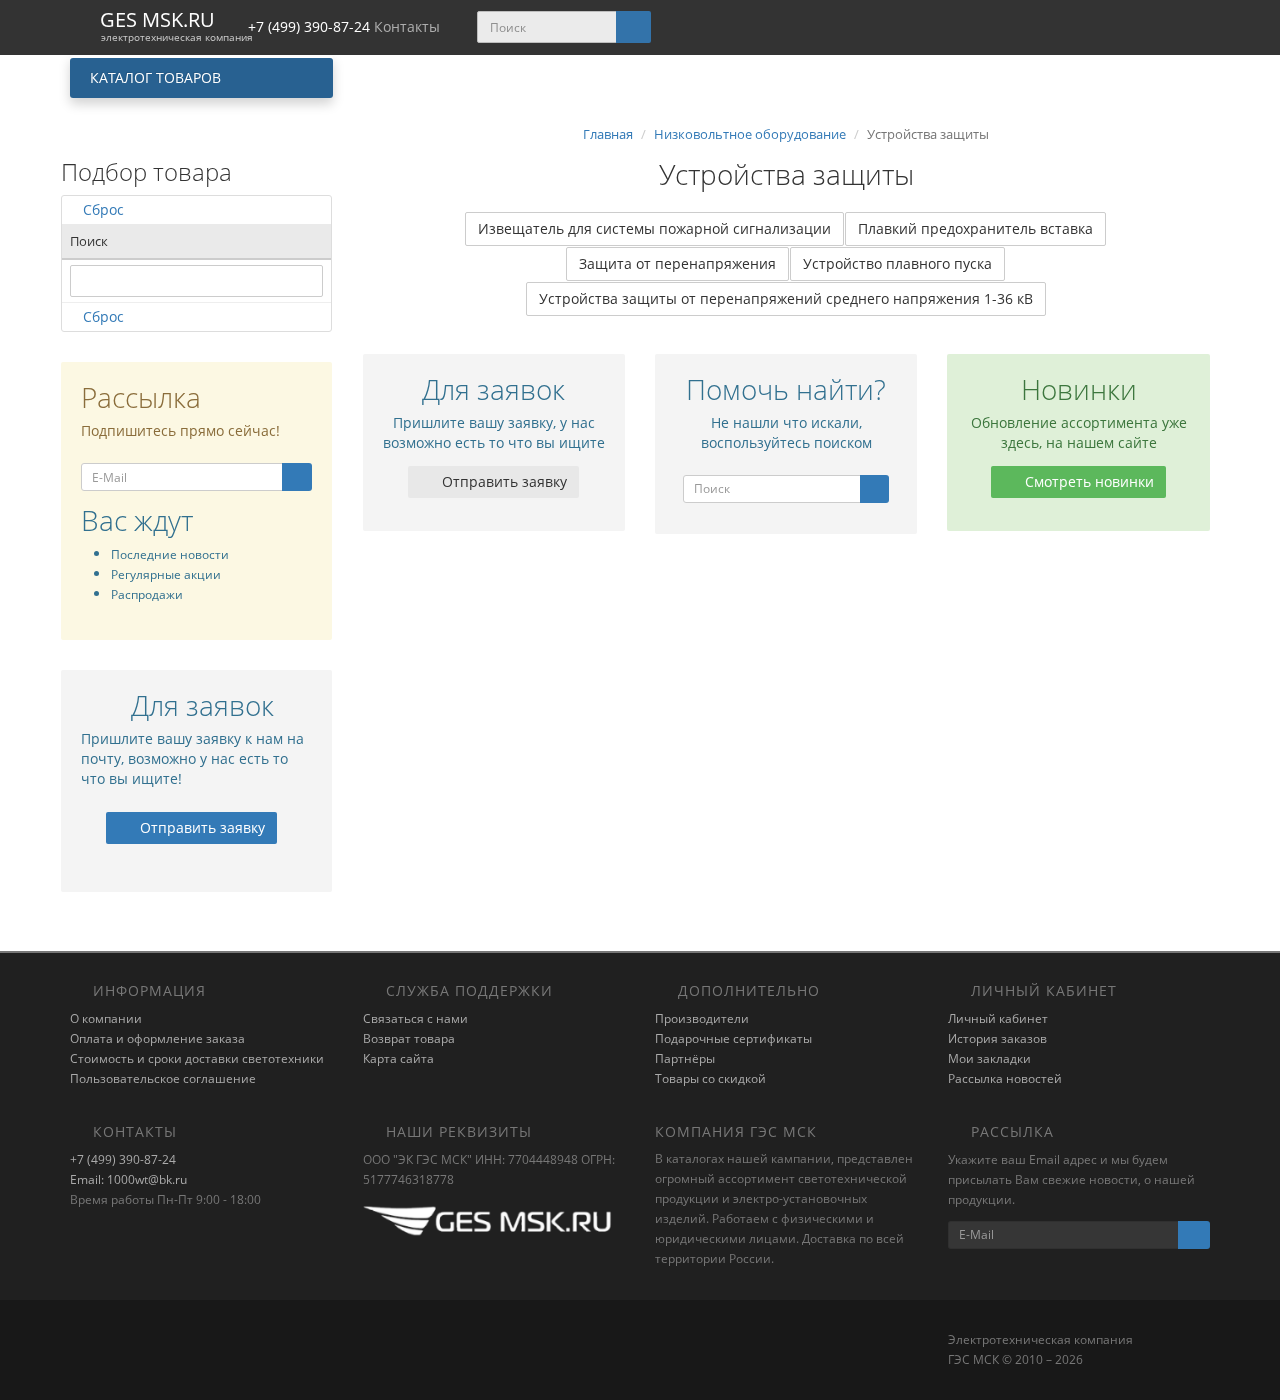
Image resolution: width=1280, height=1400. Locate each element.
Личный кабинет (998, 1018)
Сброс (103, 209)
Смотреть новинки (1087, 481)
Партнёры (685, 1058)
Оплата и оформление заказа (157, 1038)
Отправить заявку (200, 827)
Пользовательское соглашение (163, 1078)
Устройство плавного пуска (897, 263)
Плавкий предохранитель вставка (975, 228)
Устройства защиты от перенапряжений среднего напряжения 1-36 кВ (786, 298)
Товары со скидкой (710, 1078)
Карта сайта (398, 1058)
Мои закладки (989, 1058)
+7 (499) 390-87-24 (123, 1159)
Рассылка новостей (1005, 1078)
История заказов (997, 1038)
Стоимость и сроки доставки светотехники (197, 1058)
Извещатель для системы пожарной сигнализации (654, 228)
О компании (106, 1018)
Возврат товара (409, 1038)
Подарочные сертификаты (733, 1038)
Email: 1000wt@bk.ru (128, 1179)
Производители (702, 1018)
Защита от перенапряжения (677, 263)
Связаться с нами (415, 1018)
